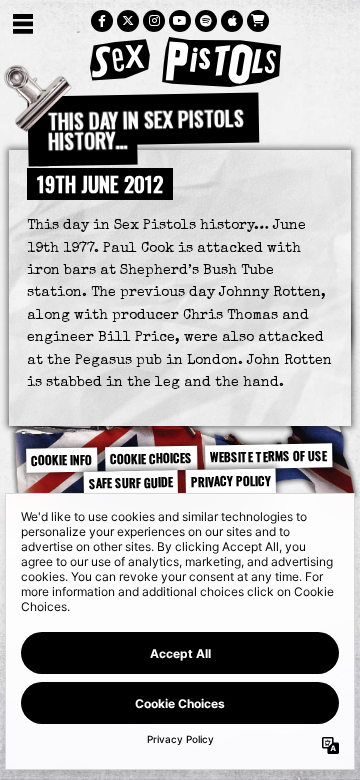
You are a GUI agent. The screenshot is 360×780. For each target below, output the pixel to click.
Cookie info (61, 460)
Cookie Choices (151, 458)
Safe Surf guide (131, 483)
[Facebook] (102, 21)
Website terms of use (268, 456)
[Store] (258, 21)
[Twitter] (128, 21)
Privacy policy (231, 481)
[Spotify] (206, 21)
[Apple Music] (232, 21)
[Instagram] (154, 21)
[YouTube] (180, 21)
